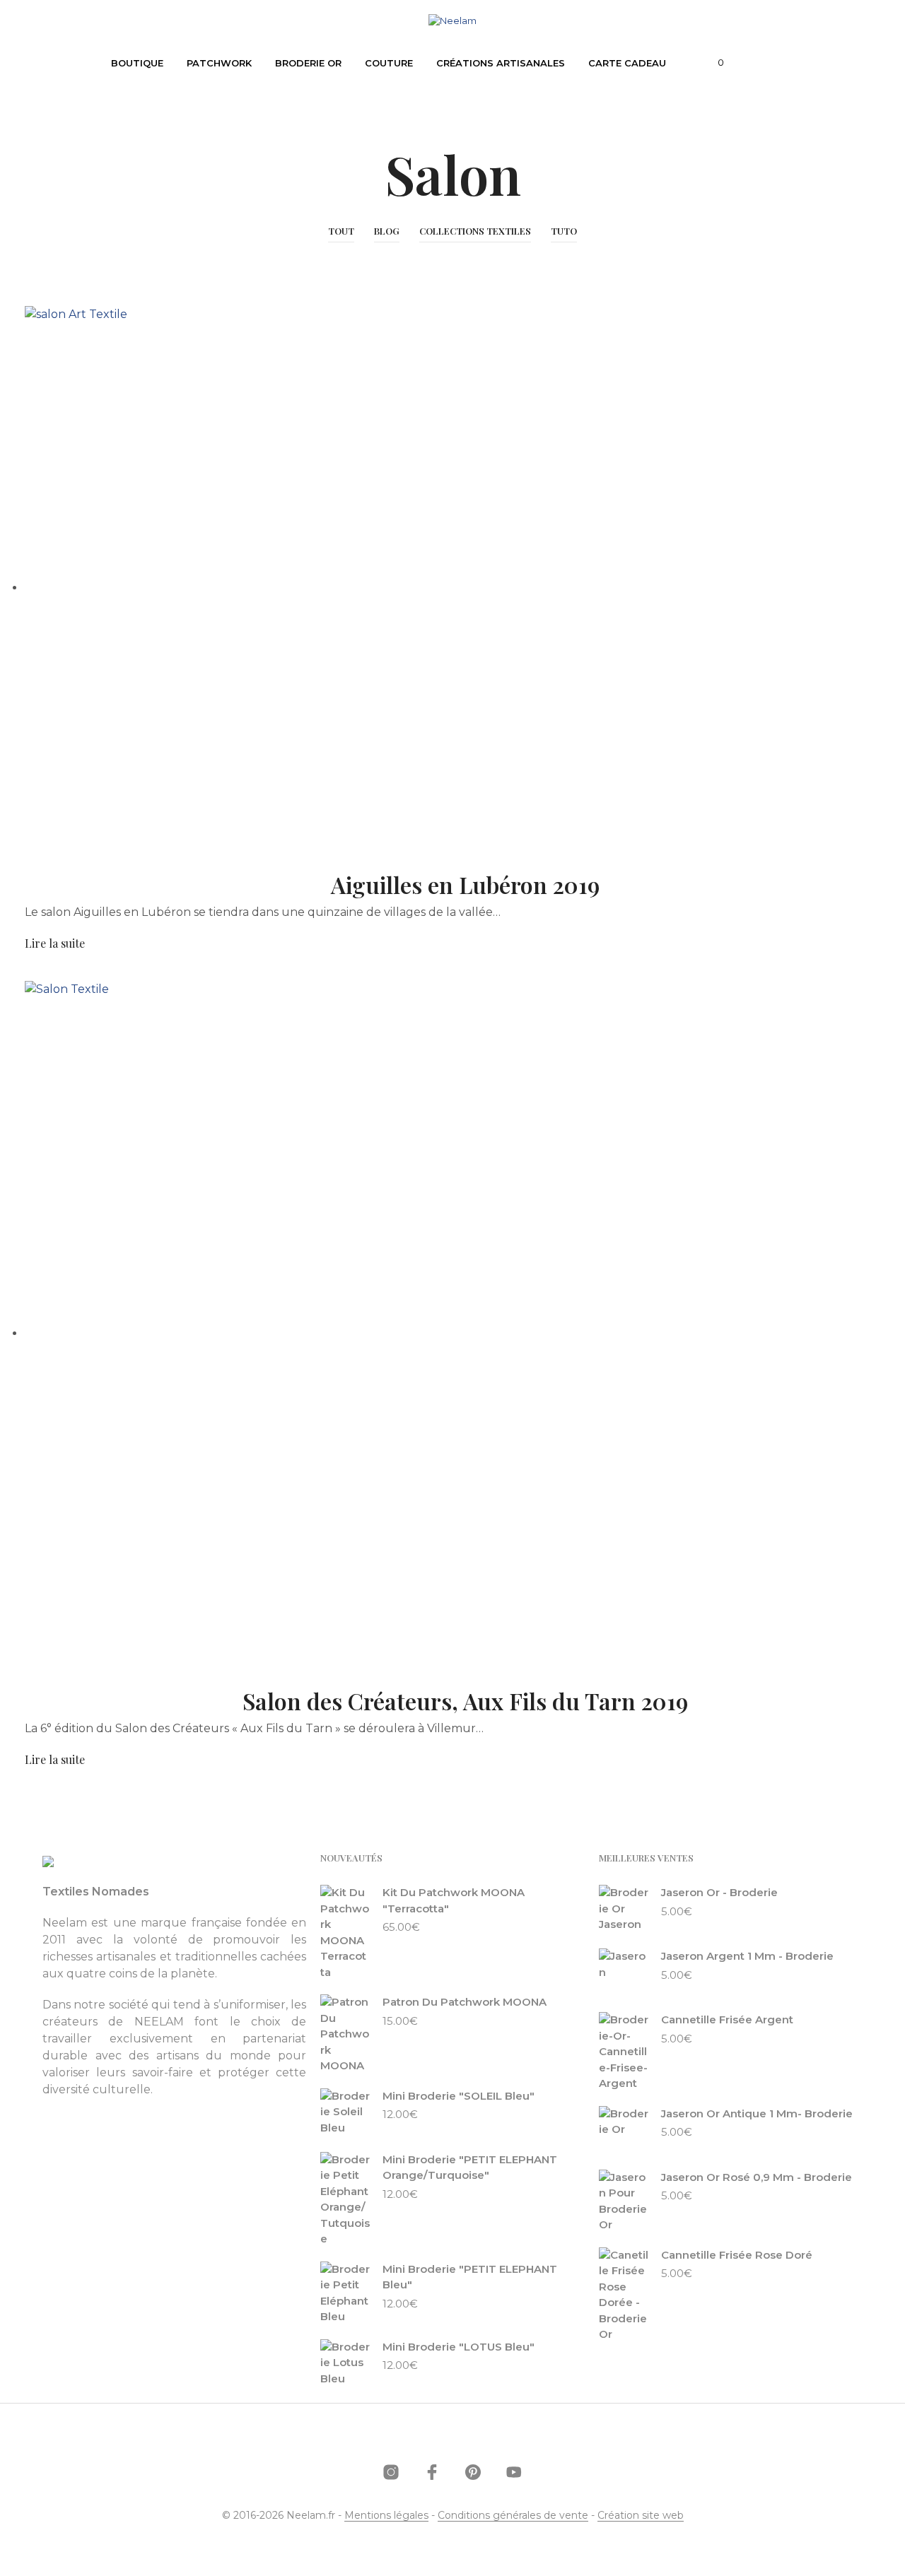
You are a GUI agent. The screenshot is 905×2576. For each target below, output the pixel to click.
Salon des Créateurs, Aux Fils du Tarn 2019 (465, 1701)
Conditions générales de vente (513, 2516)
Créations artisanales (501, 63)
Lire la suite (55, 943)
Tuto (564, 231)
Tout (341, 231)
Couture (389, 63)
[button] (713, 63)
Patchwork (219, 63)
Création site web (641, 2516)
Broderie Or (308, 63)
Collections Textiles (475, 231)
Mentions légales (386, 2516)
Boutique (137, 63)
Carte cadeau (627, 63)
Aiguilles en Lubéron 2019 (465, 884)
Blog (387, 231)
